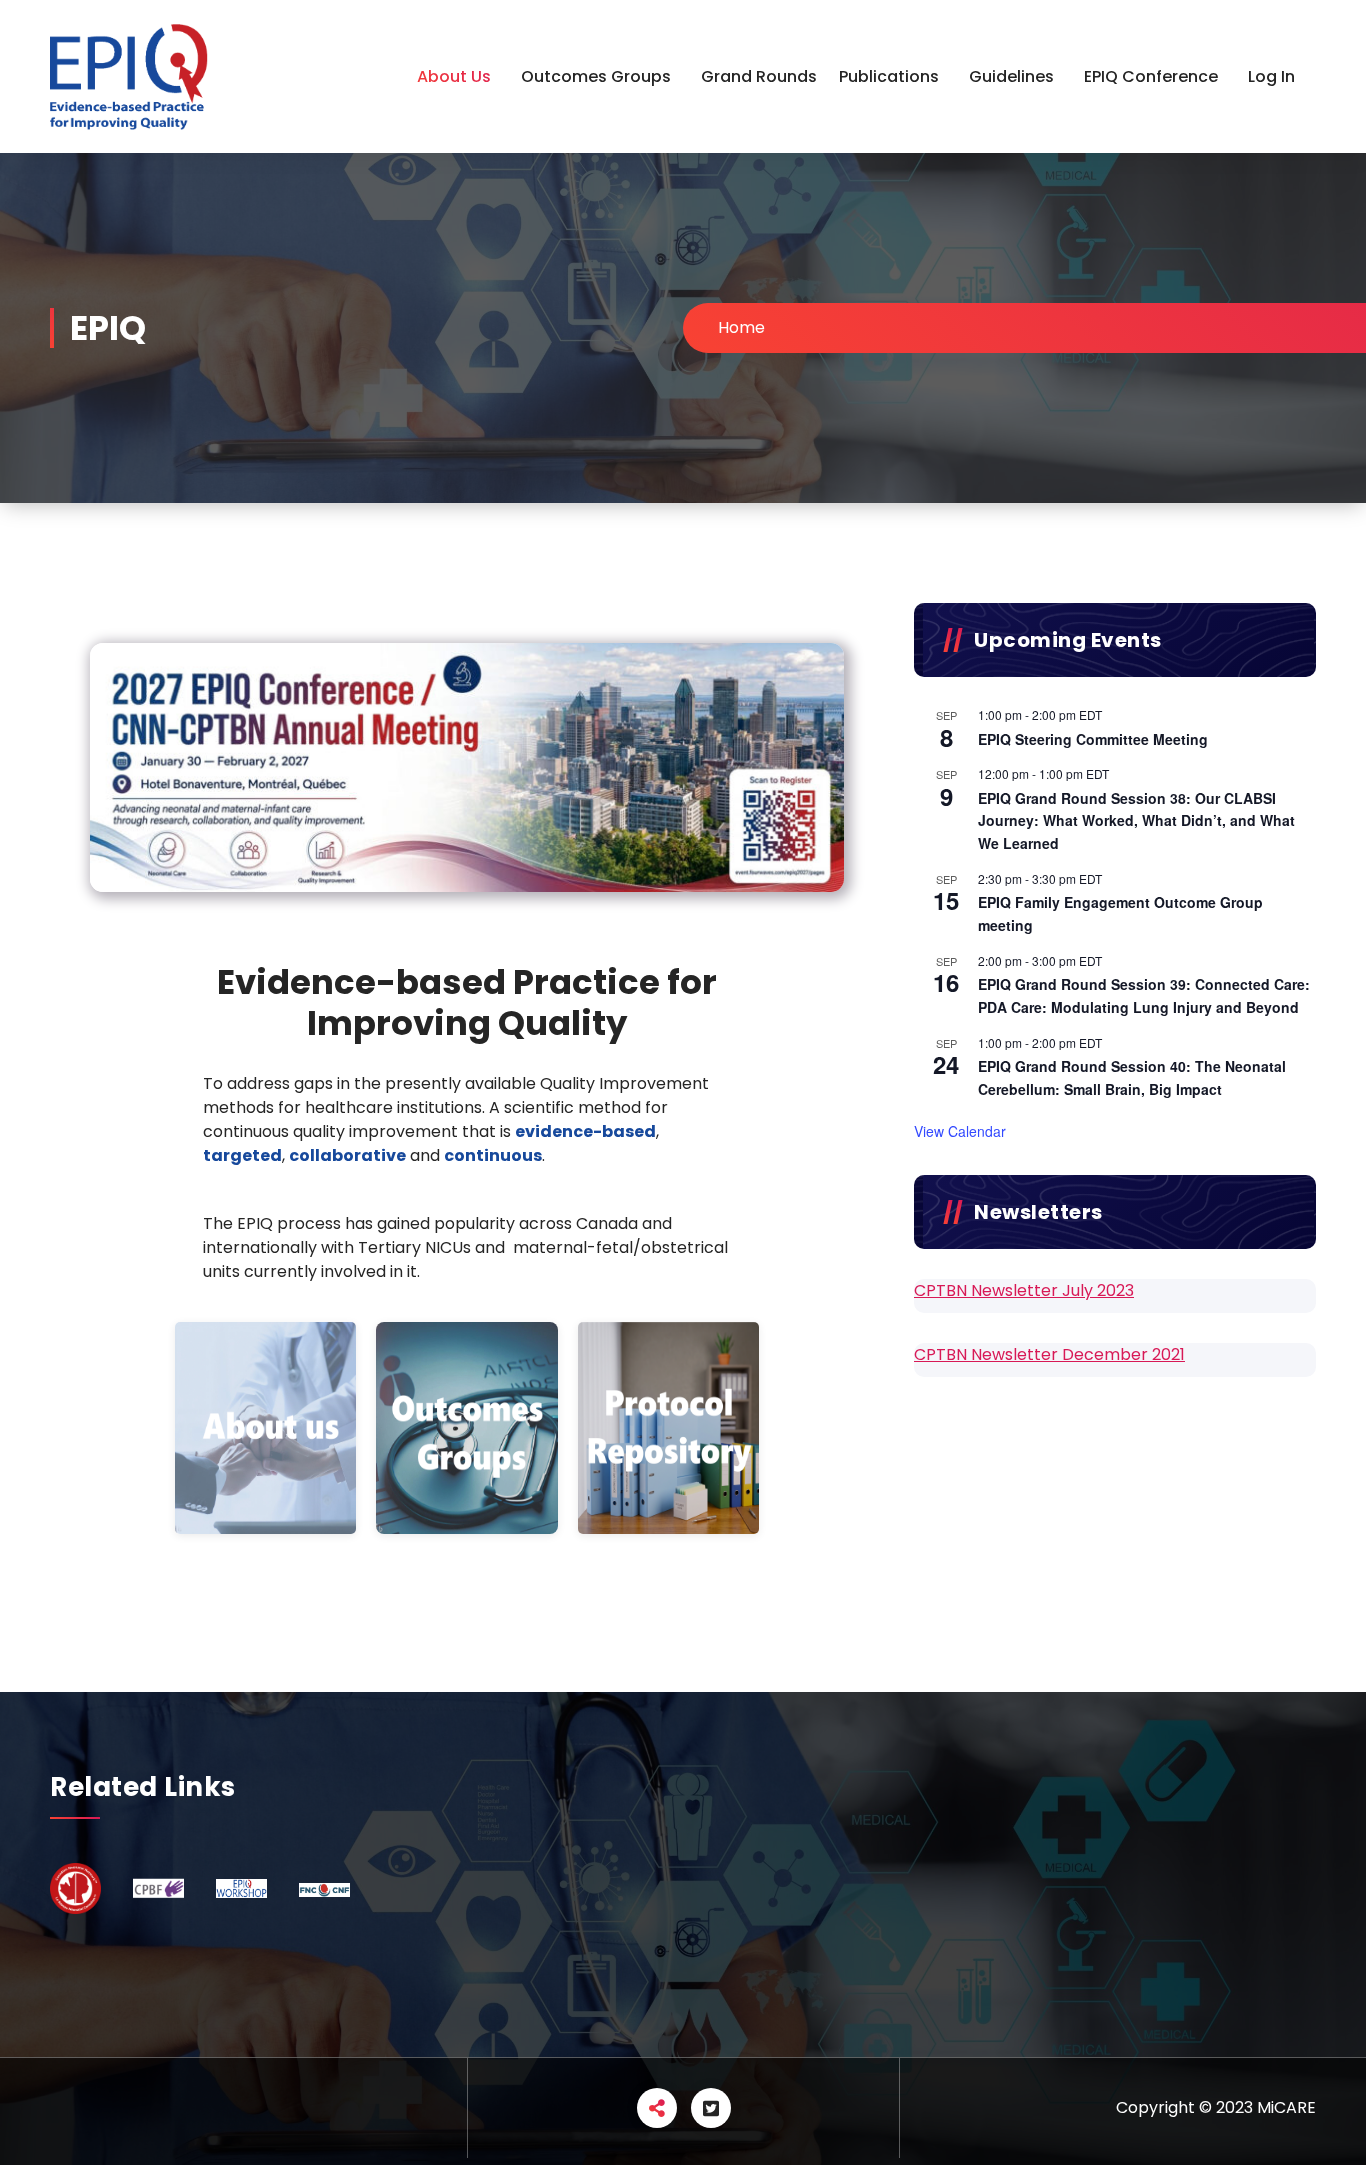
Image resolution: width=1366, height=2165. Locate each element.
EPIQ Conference (1151, 76)
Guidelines (1011, 76)
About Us (454, 76)
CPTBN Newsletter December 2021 (1049, 1354)
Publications (889, 76)
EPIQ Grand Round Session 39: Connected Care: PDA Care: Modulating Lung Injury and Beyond (1144, 995)
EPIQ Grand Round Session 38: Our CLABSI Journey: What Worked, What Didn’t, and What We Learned (1136, 820)
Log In (1271, 76)
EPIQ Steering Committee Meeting (1093, 739)
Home (741, 327)
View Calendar (960, 1131)
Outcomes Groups (596, 76)
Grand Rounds (759, 76)
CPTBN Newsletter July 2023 (1024, 1290)
